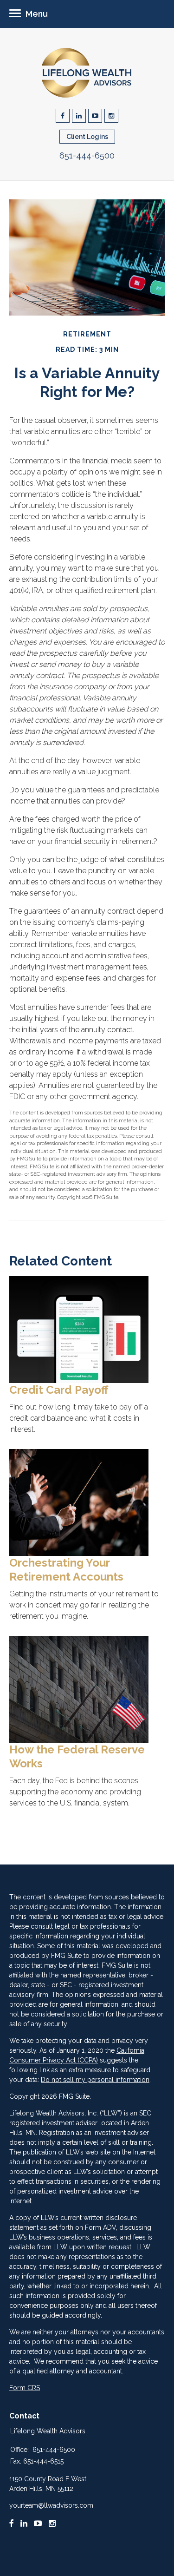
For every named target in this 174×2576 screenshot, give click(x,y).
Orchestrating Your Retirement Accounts (66, 1570)
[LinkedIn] (24, 2523)
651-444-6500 (87, 155)
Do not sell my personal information (95, 2080)
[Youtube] (38, 2523)
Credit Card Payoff (59, 1390)
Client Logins (87, 137)
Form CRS (25, 2388)
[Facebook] (12, 2523)
